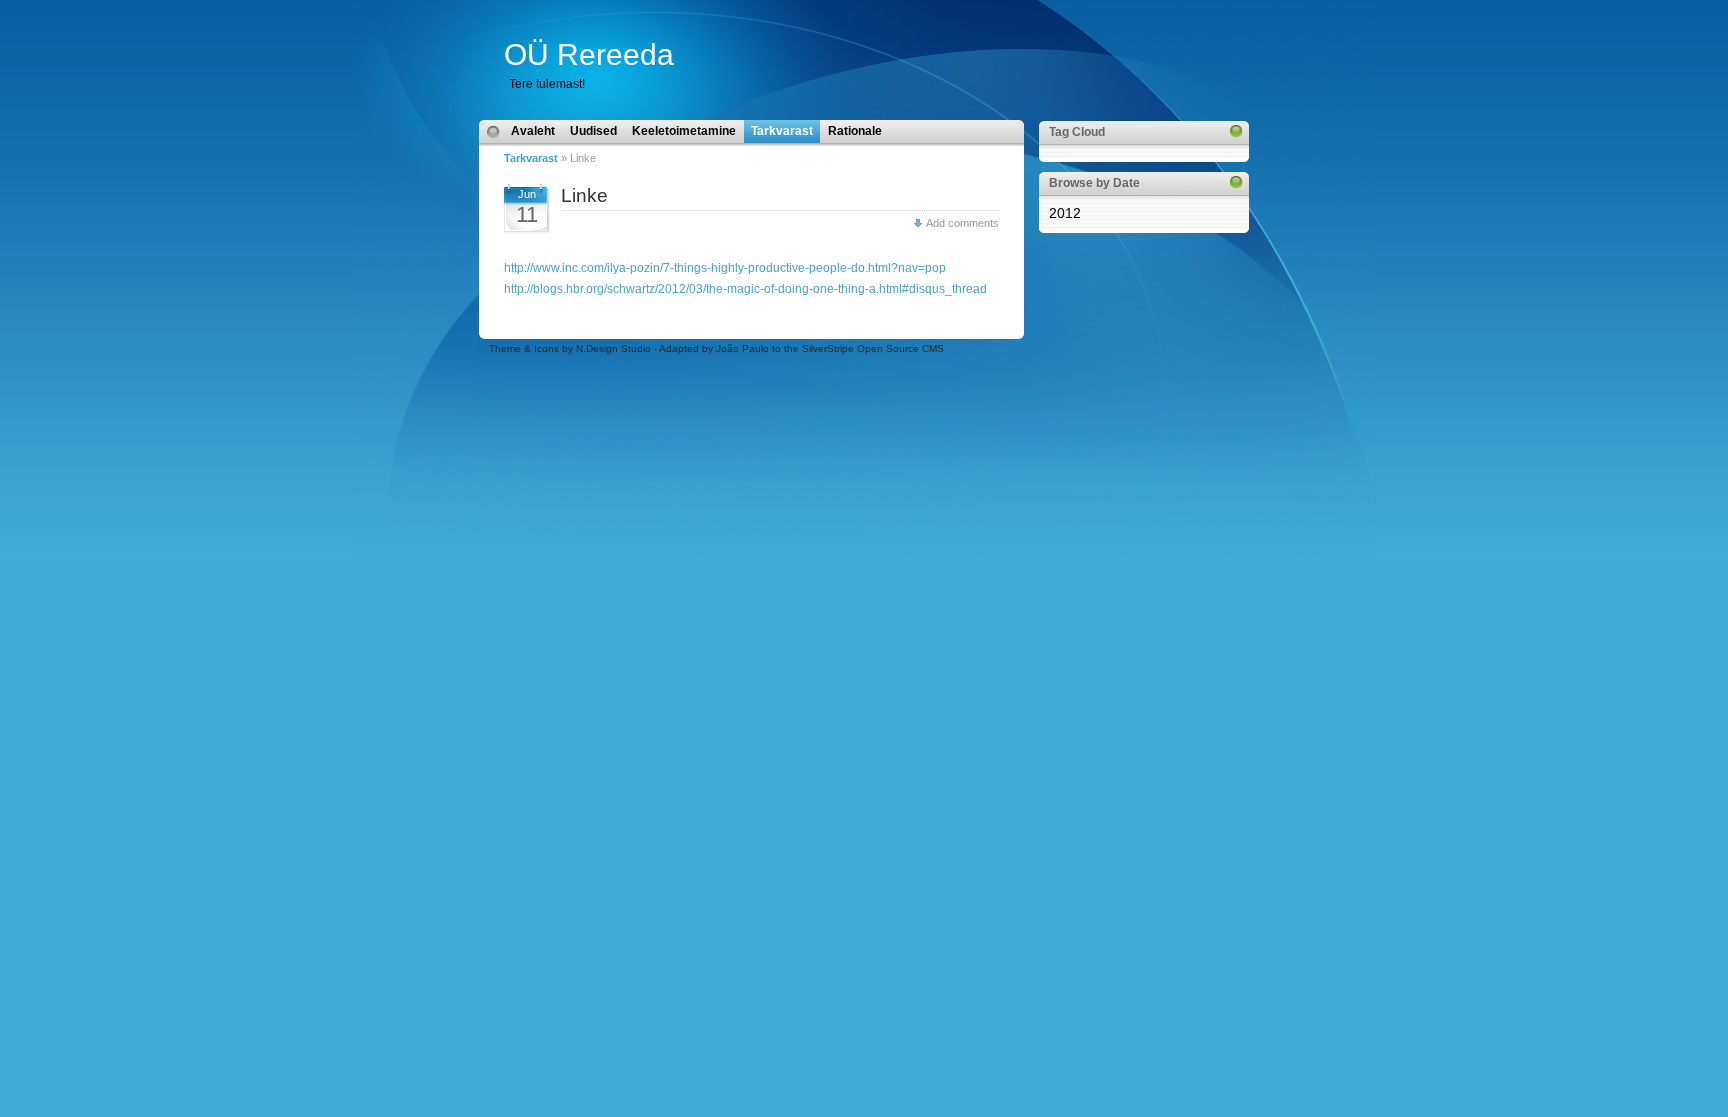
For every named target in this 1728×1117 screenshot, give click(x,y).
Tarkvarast (531, 158)
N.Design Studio (613, 348)
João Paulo (742, 348)
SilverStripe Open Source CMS (873, 348)
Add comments (962, 223)
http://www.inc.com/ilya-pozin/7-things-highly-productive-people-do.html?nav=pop (725, 268)
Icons (546, 348)
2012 (1065, 213)
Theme (505, 348)
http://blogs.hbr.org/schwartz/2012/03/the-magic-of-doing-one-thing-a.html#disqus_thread (745, 289)
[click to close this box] (1236, 131)
